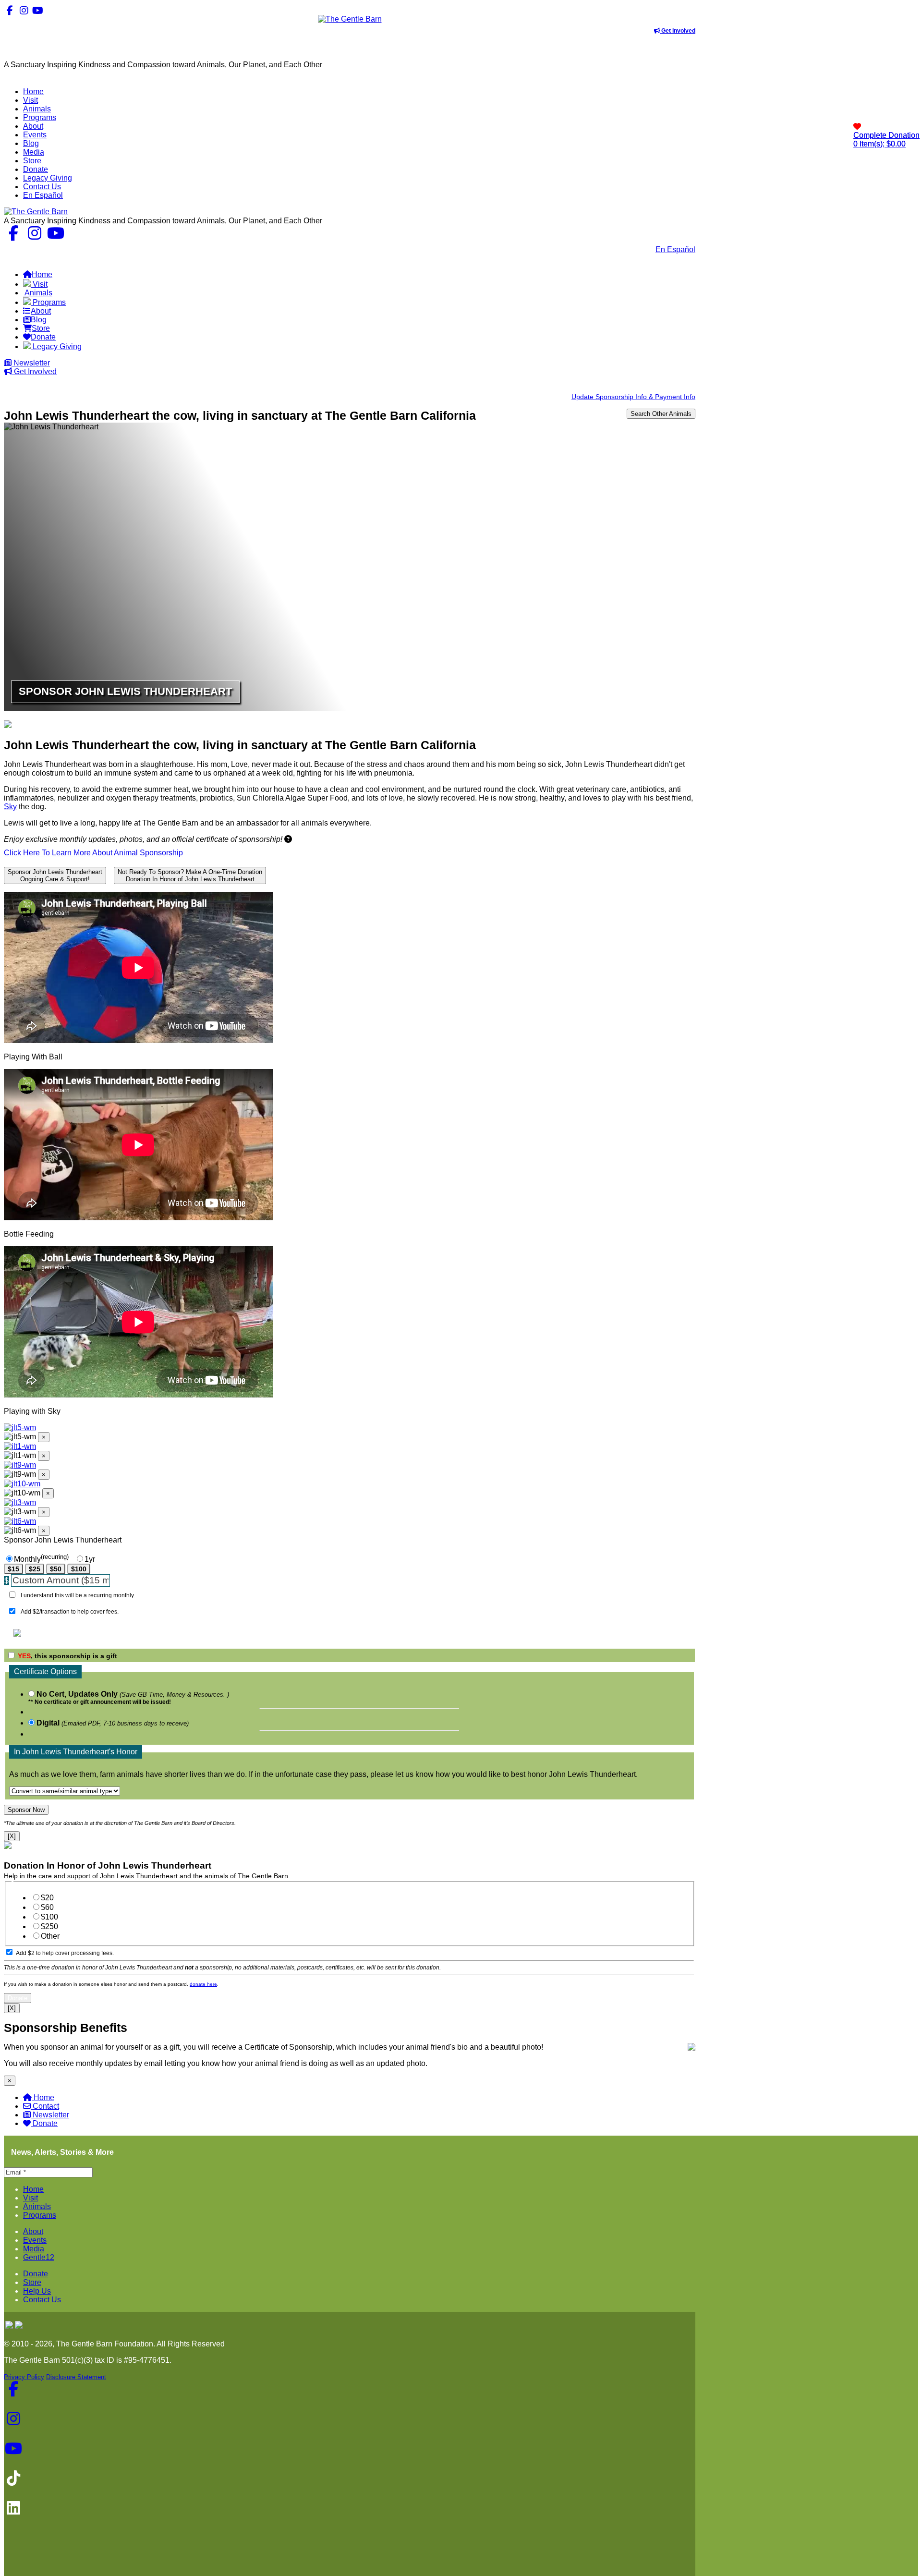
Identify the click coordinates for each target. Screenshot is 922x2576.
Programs (40, 2215)
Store (32, 2282)
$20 (47, 1898)
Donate (45, 2123)
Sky (10, 807)
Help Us (37, 2291)
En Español (675, 249)
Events (35, 2240)
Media (34, 2249)
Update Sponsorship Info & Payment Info (633, 397)
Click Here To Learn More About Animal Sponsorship (93, 853)
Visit (30, 2198)
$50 (56, 1569)
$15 (13, 1569)
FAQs (685, 258)
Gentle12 (39, 2257)
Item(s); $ (886, 140)
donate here (203, 1984)
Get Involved (678, 31)
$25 (35, 1569)
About (33, 2231)
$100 (79, 1569)
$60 (47, 1907)
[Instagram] (24, 10)
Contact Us (629, 249)
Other (50, 1936)
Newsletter (31, 363)
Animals (37, 2206)
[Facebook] (10, 10)
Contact (46, 2106)
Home (44, 2097)
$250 (49, 1926)
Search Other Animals (661, 414)
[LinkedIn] (66, 10)
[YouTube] (38, 10)
